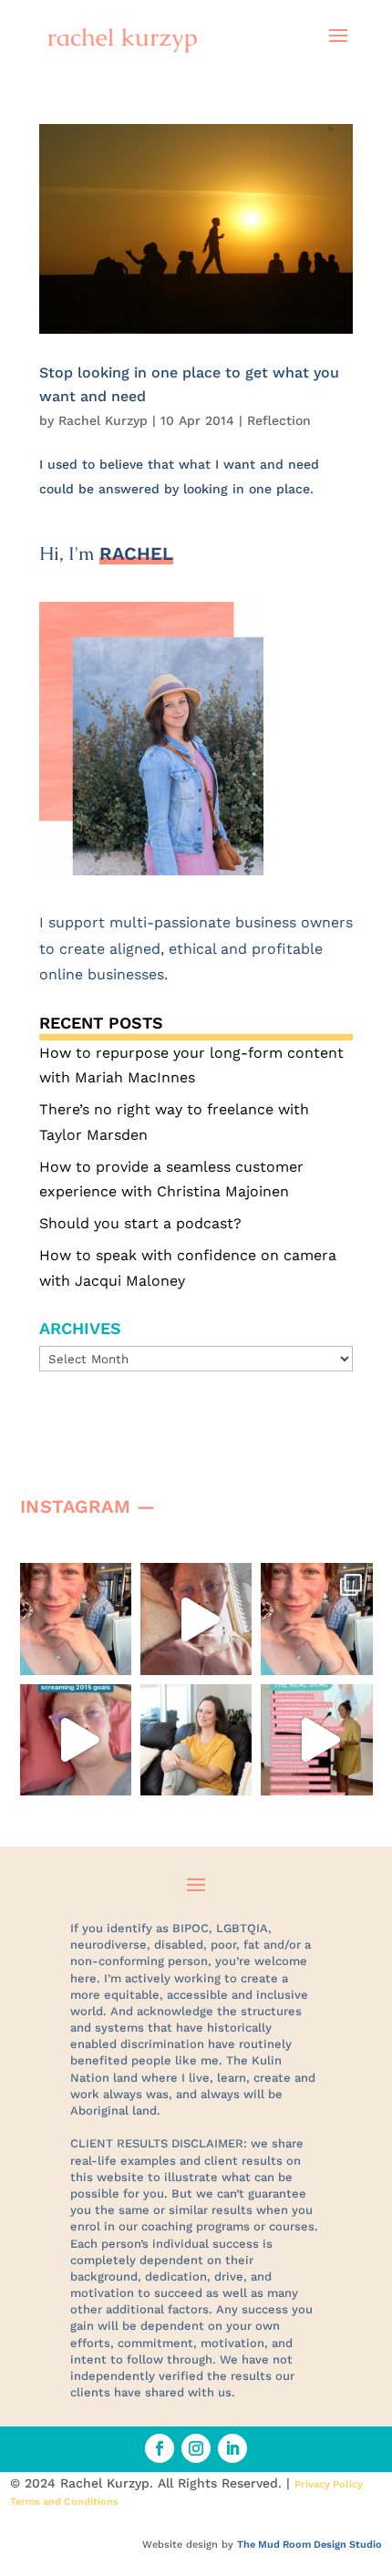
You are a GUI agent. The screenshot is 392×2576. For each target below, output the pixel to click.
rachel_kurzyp (74, 1580)
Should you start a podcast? (140, 1223)
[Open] (76, 1619)
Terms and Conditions (64, 2502)
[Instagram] (113, 1653)
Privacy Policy (329, 2484)
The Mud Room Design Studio (309, 2545)
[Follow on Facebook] (160, 2448)
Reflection (279, 420)
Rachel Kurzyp (103, 420)
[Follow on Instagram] (196, 2448)
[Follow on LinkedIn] (232, 2448)
